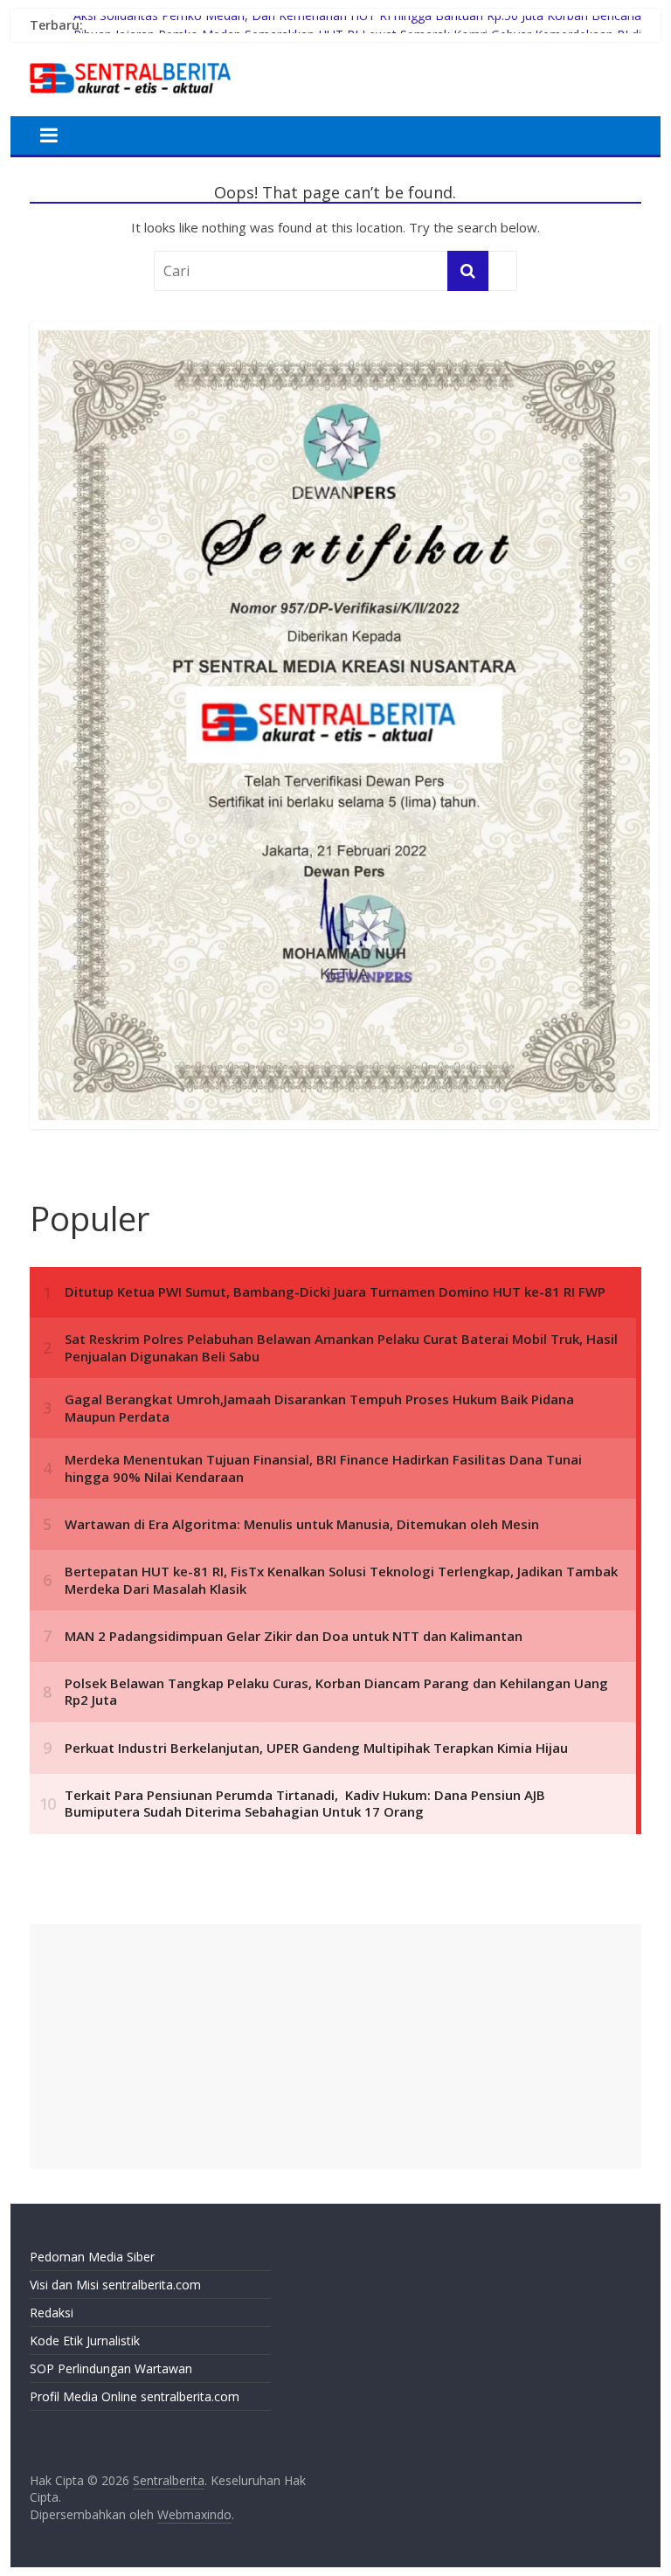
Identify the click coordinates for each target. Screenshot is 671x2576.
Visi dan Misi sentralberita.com (115, 2285)
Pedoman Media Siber (92, 2257)
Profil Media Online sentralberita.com (135, 2396)
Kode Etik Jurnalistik (85, 2341)
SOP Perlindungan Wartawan (111, 2368)
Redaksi (52, 2313)
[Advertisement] (335, 2046)
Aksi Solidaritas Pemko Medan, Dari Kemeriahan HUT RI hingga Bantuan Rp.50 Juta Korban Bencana (357, 25)
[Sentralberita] (131, 61)
